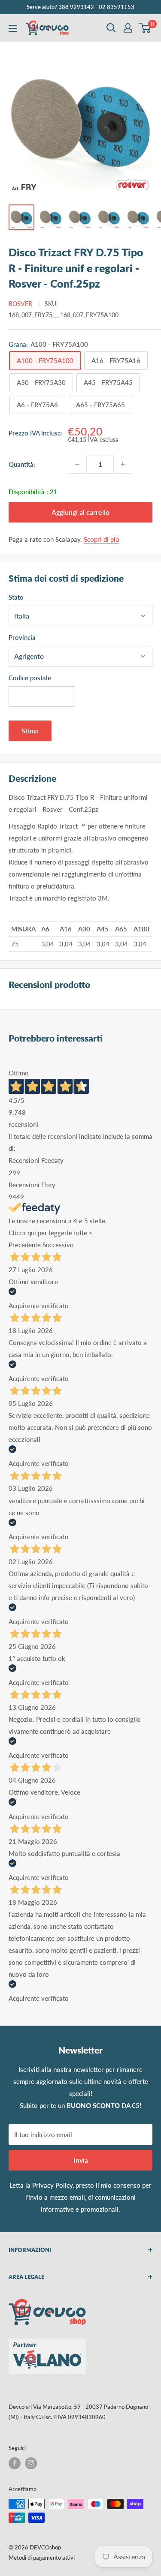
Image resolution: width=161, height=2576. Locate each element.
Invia (81, 2160)
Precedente (25, 1245)
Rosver (20, 304)
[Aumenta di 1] (123, 464)
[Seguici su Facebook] (15, 2463)
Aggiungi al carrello (80, 512)
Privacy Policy (52, 2185)
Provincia (22, 637)
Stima (30, 731)
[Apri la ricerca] (111, 28)
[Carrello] (145, 28)
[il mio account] (128, 28)
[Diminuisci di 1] (77, 464)
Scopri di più (101, 539)
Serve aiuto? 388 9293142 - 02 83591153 (80, 7)
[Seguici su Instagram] (31, 2463)
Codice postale (30, 678)
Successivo (58, 1245)
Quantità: (22, 464)
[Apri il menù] (13, 28)
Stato (16, 597)
